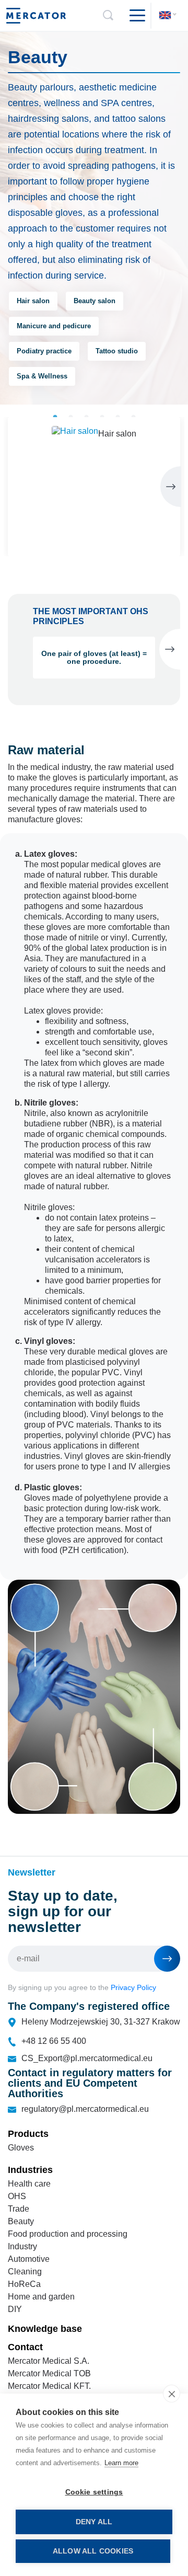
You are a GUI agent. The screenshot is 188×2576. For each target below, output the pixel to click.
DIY (15, 2309)
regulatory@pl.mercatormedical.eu (85, 2109)
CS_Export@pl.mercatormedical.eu (87, 2058)
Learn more (121, 2463)
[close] (172, 2394)
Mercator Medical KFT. (49, 2386)
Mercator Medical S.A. (49, 2361)
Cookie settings (94, 2492)
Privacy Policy (133, 1987)
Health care (29, 2184)
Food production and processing (68, 2234)
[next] (171, 487)
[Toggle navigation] (133, 16)
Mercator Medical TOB (49, 2373)
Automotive (29, 2259)
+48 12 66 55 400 (54, 2041)
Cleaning (25, 2272)
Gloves (21, 2148)
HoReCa (24, 2284)
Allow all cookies (93, 2551)
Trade (19, 2209)
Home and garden (41, 2297)
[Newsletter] (167, 1959)
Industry (22, 2246)
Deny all (94, 2522)
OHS (17, 2196)
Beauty (21, 2221)
